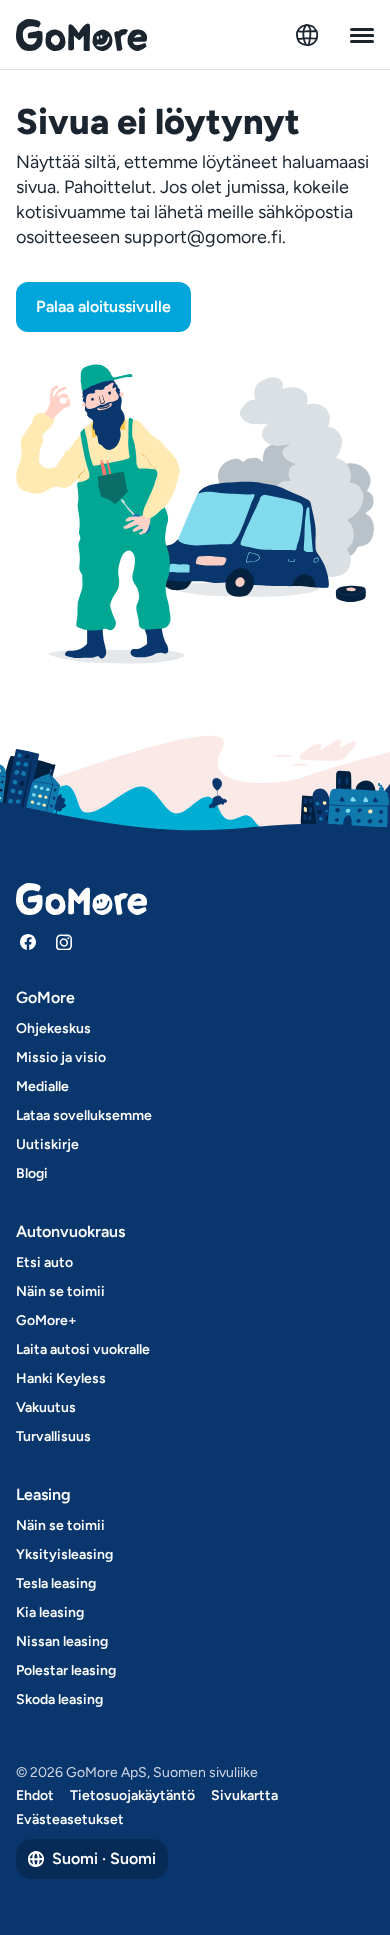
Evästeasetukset (70, 1819)
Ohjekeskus (53, 1028)
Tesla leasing (56, 1583)
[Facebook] (28, 942)
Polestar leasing (66, 1670)
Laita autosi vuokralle (83, 1349)
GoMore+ (46, 1320)
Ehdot (35, 1795)
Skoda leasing (59, 1699)
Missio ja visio (61, 1057)
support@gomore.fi (203, 237)
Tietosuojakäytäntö (132, 1795)
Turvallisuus (53, 1436)
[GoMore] (81, 35)
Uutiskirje (47, 1144)
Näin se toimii (60, 1291)
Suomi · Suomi (104, 1858)
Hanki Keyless (61, 1378)
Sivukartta (244, 1795)
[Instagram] (64, 942)
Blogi (32, 1173)
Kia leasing (50, 1612)
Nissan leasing (62, 1641)
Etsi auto (44, 1262)
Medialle (42, 1086)
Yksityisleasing (64, 1554)
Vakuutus (46, 1407)
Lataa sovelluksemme (84, 1115)
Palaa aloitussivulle (103, 306)
